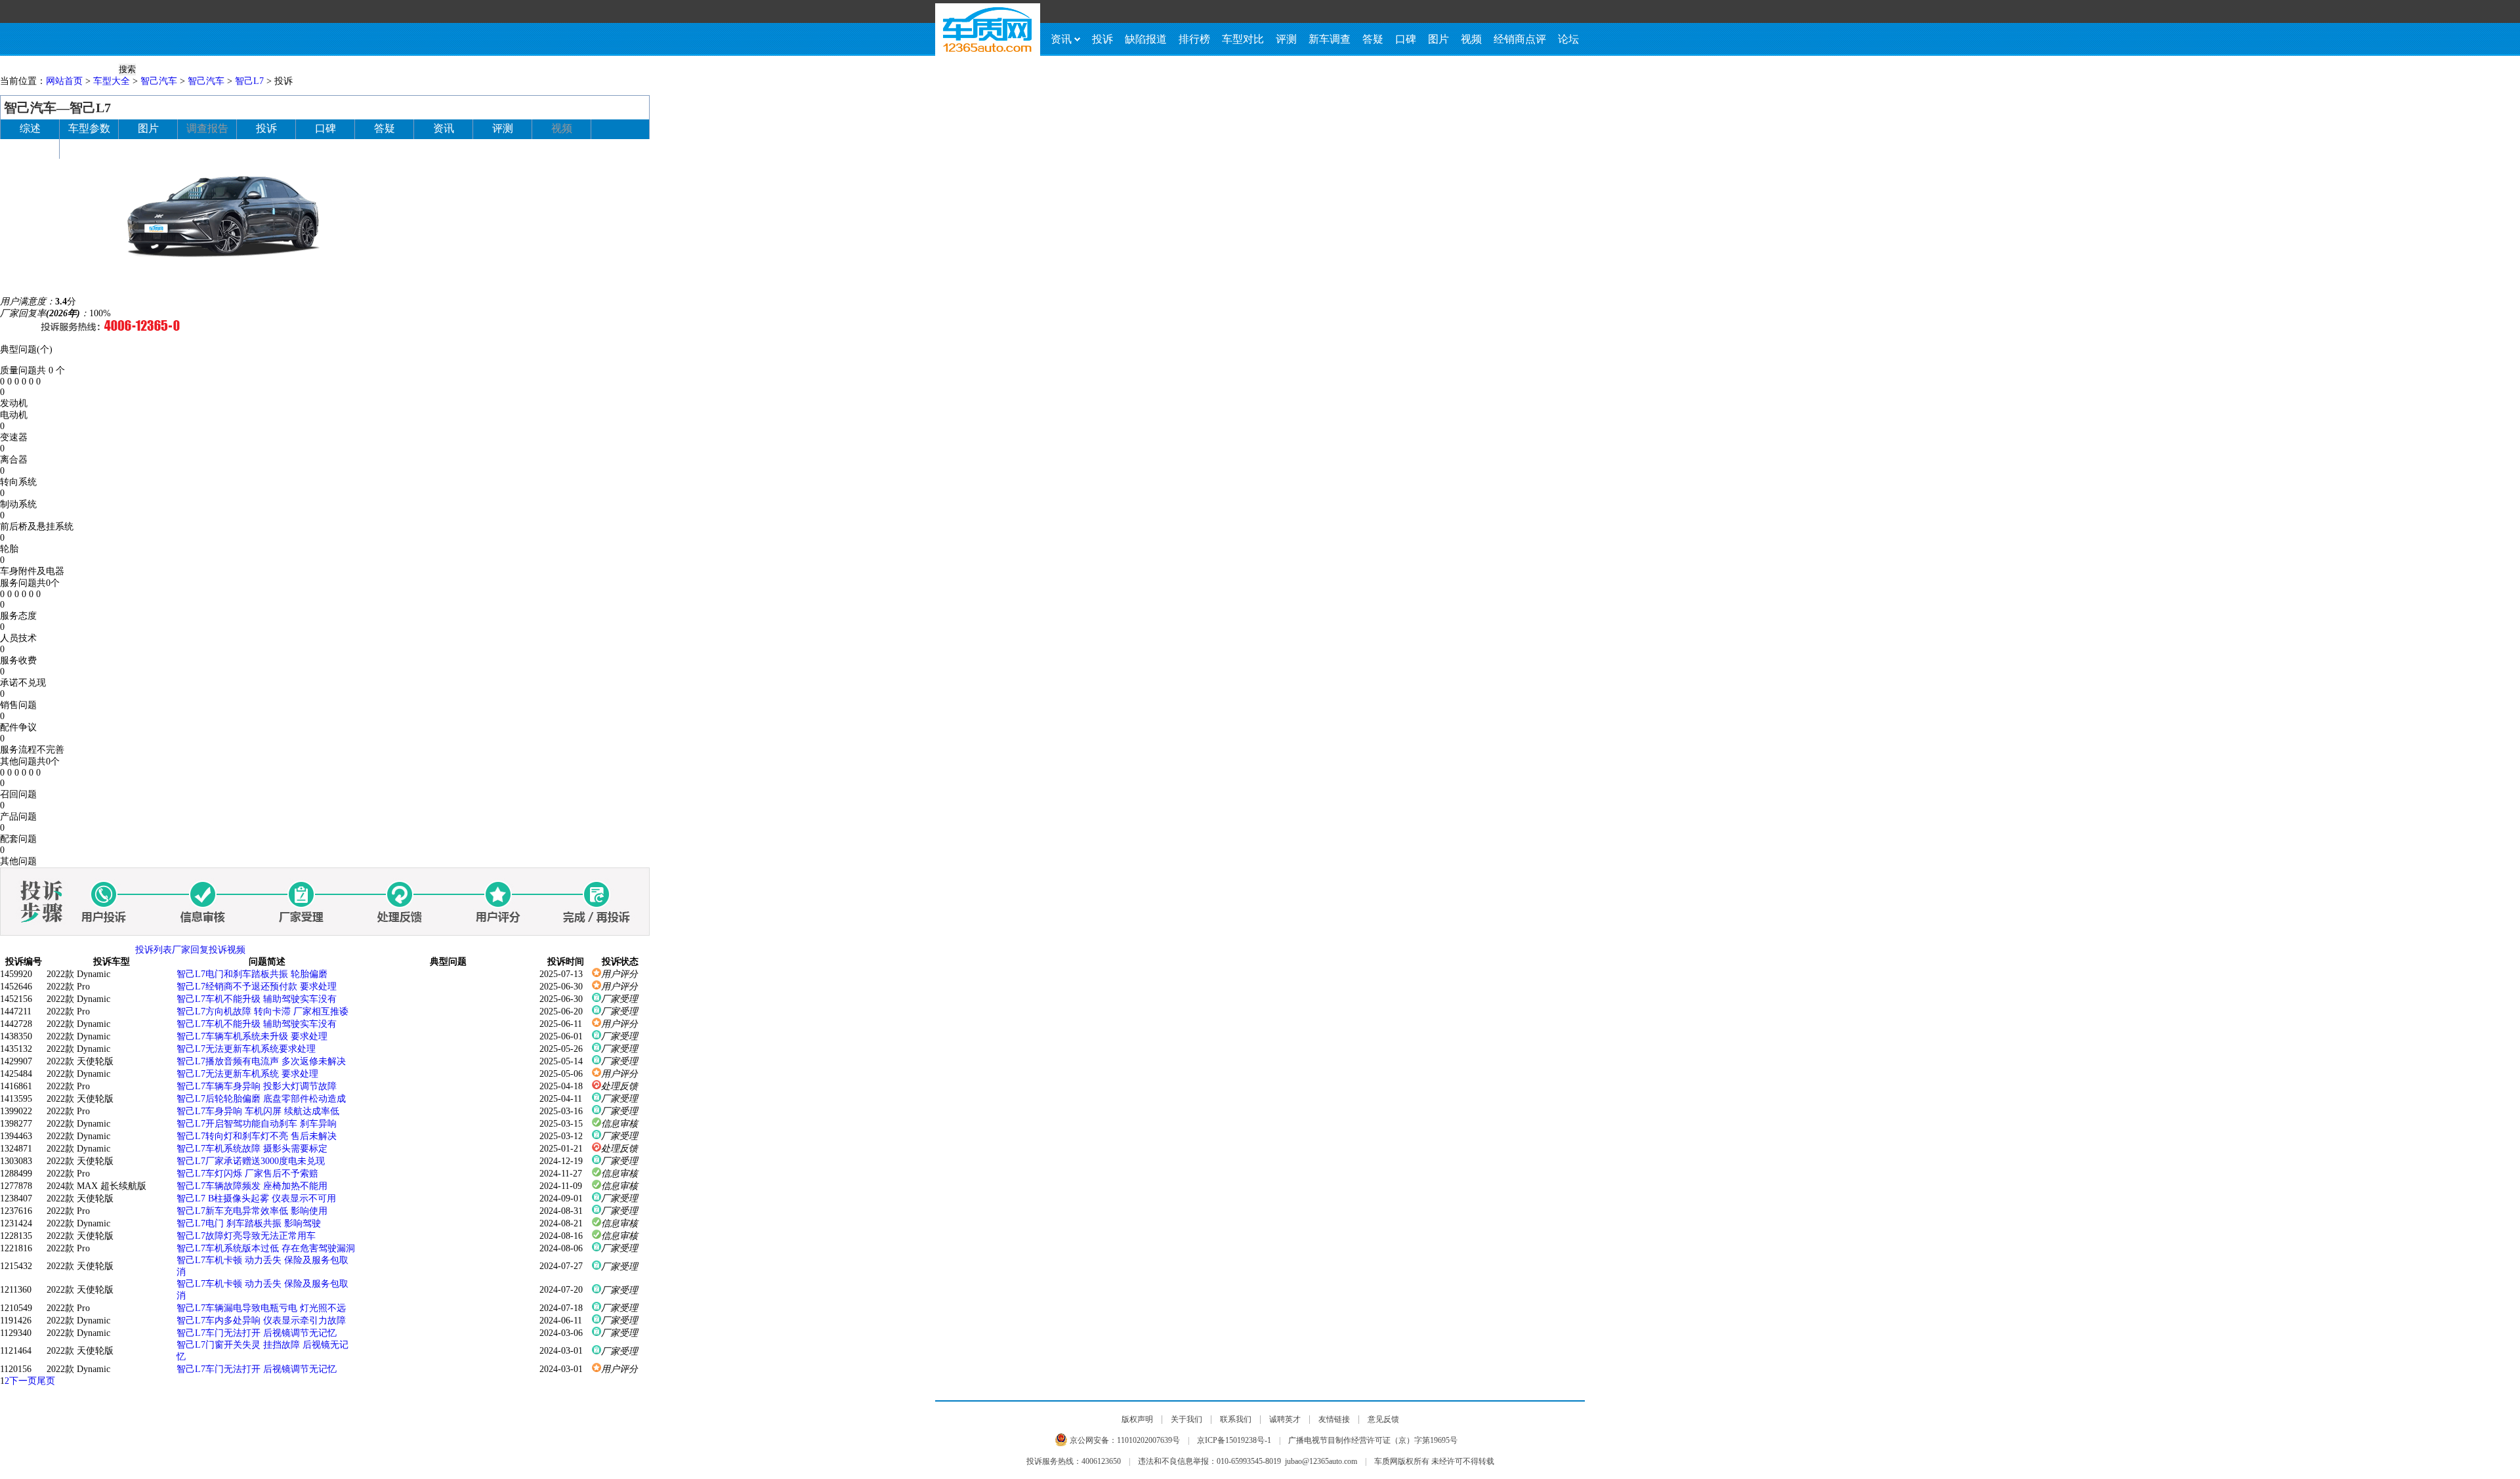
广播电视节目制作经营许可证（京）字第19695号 (1373, 1440)
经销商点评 (1520, 39)
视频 (1471, 39)
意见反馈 (1383, 1419)
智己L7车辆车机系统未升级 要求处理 (252, 1036)
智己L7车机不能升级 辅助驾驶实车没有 (257, 999)
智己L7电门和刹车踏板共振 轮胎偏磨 (252, 974)
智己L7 (249, 81)
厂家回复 (190, 950)
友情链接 (1334, 1419)
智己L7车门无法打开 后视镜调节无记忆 (257, 1333)
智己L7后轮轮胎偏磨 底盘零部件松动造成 (261, 1099)
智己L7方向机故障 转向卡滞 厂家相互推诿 (262, 1011)
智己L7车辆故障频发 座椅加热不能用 (252, 1186)
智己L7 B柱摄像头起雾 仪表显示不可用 (256, 1198)
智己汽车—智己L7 (57, 108)
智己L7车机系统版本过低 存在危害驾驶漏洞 (266, 1248)
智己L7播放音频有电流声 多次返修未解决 (261, 1061)
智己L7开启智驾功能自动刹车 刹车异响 (257, 1124)
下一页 (23, 1381)
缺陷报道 (1146, 39)
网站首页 (64, 81)
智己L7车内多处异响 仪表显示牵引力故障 (261, 1321)
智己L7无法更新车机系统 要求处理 (247, 1074)
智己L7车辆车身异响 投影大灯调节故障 (257, 1086)
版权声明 (1137, 1419)
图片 (1438, 39)
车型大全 (112, 81)
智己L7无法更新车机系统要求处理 (246, 1049)
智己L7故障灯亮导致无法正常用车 (246, 1236)
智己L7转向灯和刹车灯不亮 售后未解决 (257, 1136)
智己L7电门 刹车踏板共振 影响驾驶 (249, 1223)
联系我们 (1236, 1419)
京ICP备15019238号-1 (1234, 1440)
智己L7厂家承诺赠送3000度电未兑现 (251, 1161)
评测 (1286, 39)
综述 (30, 128)
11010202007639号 (1148, 1440)
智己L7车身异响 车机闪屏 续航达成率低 (258, 1111)
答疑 (1373, 39)
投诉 (1102, 39)
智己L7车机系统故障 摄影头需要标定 (252, 1149)
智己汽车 (159, 81)
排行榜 (1194, 39)
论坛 (1568, 39)
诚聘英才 (1285, 1419)
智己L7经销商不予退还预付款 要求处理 (257, 987)
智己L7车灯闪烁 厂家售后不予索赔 (247, 1174)
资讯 (1061, 39)
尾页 (46, 1381)
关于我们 (1186, 1419)
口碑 (1406, 39)
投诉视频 (227, 950)
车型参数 (89, 128)
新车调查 (1330, 39)
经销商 (30, 148)
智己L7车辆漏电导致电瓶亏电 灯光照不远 (261, 1308)
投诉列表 (154, 950)
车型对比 (1243, 39)
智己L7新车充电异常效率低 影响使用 (252, 1211)
